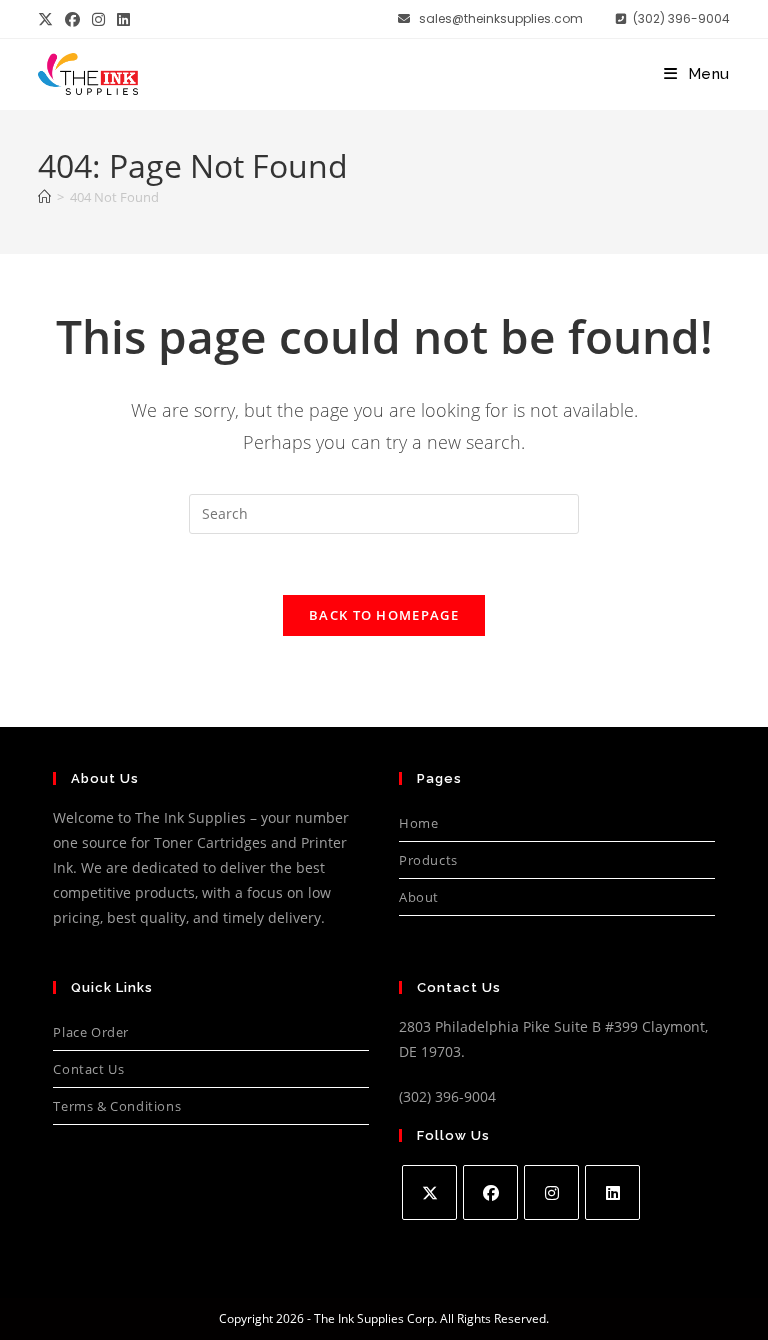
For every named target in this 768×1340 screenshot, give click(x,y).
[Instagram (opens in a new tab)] (98, 19)
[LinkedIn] (612, 1192)
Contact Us (88, 1069)
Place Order (91, 1032)
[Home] (44, 197)
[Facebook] (490, 1192)
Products (428, 860)
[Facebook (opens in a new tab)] (72, 19)
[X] (429, 1192)
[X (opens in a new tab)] (48, 19)
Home (418, 823)
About (419, 897)
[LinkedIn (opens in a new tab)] (123, 19)
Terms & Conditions (117, 1106)
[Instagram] (551, 1192)
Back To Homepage (384, 615)
